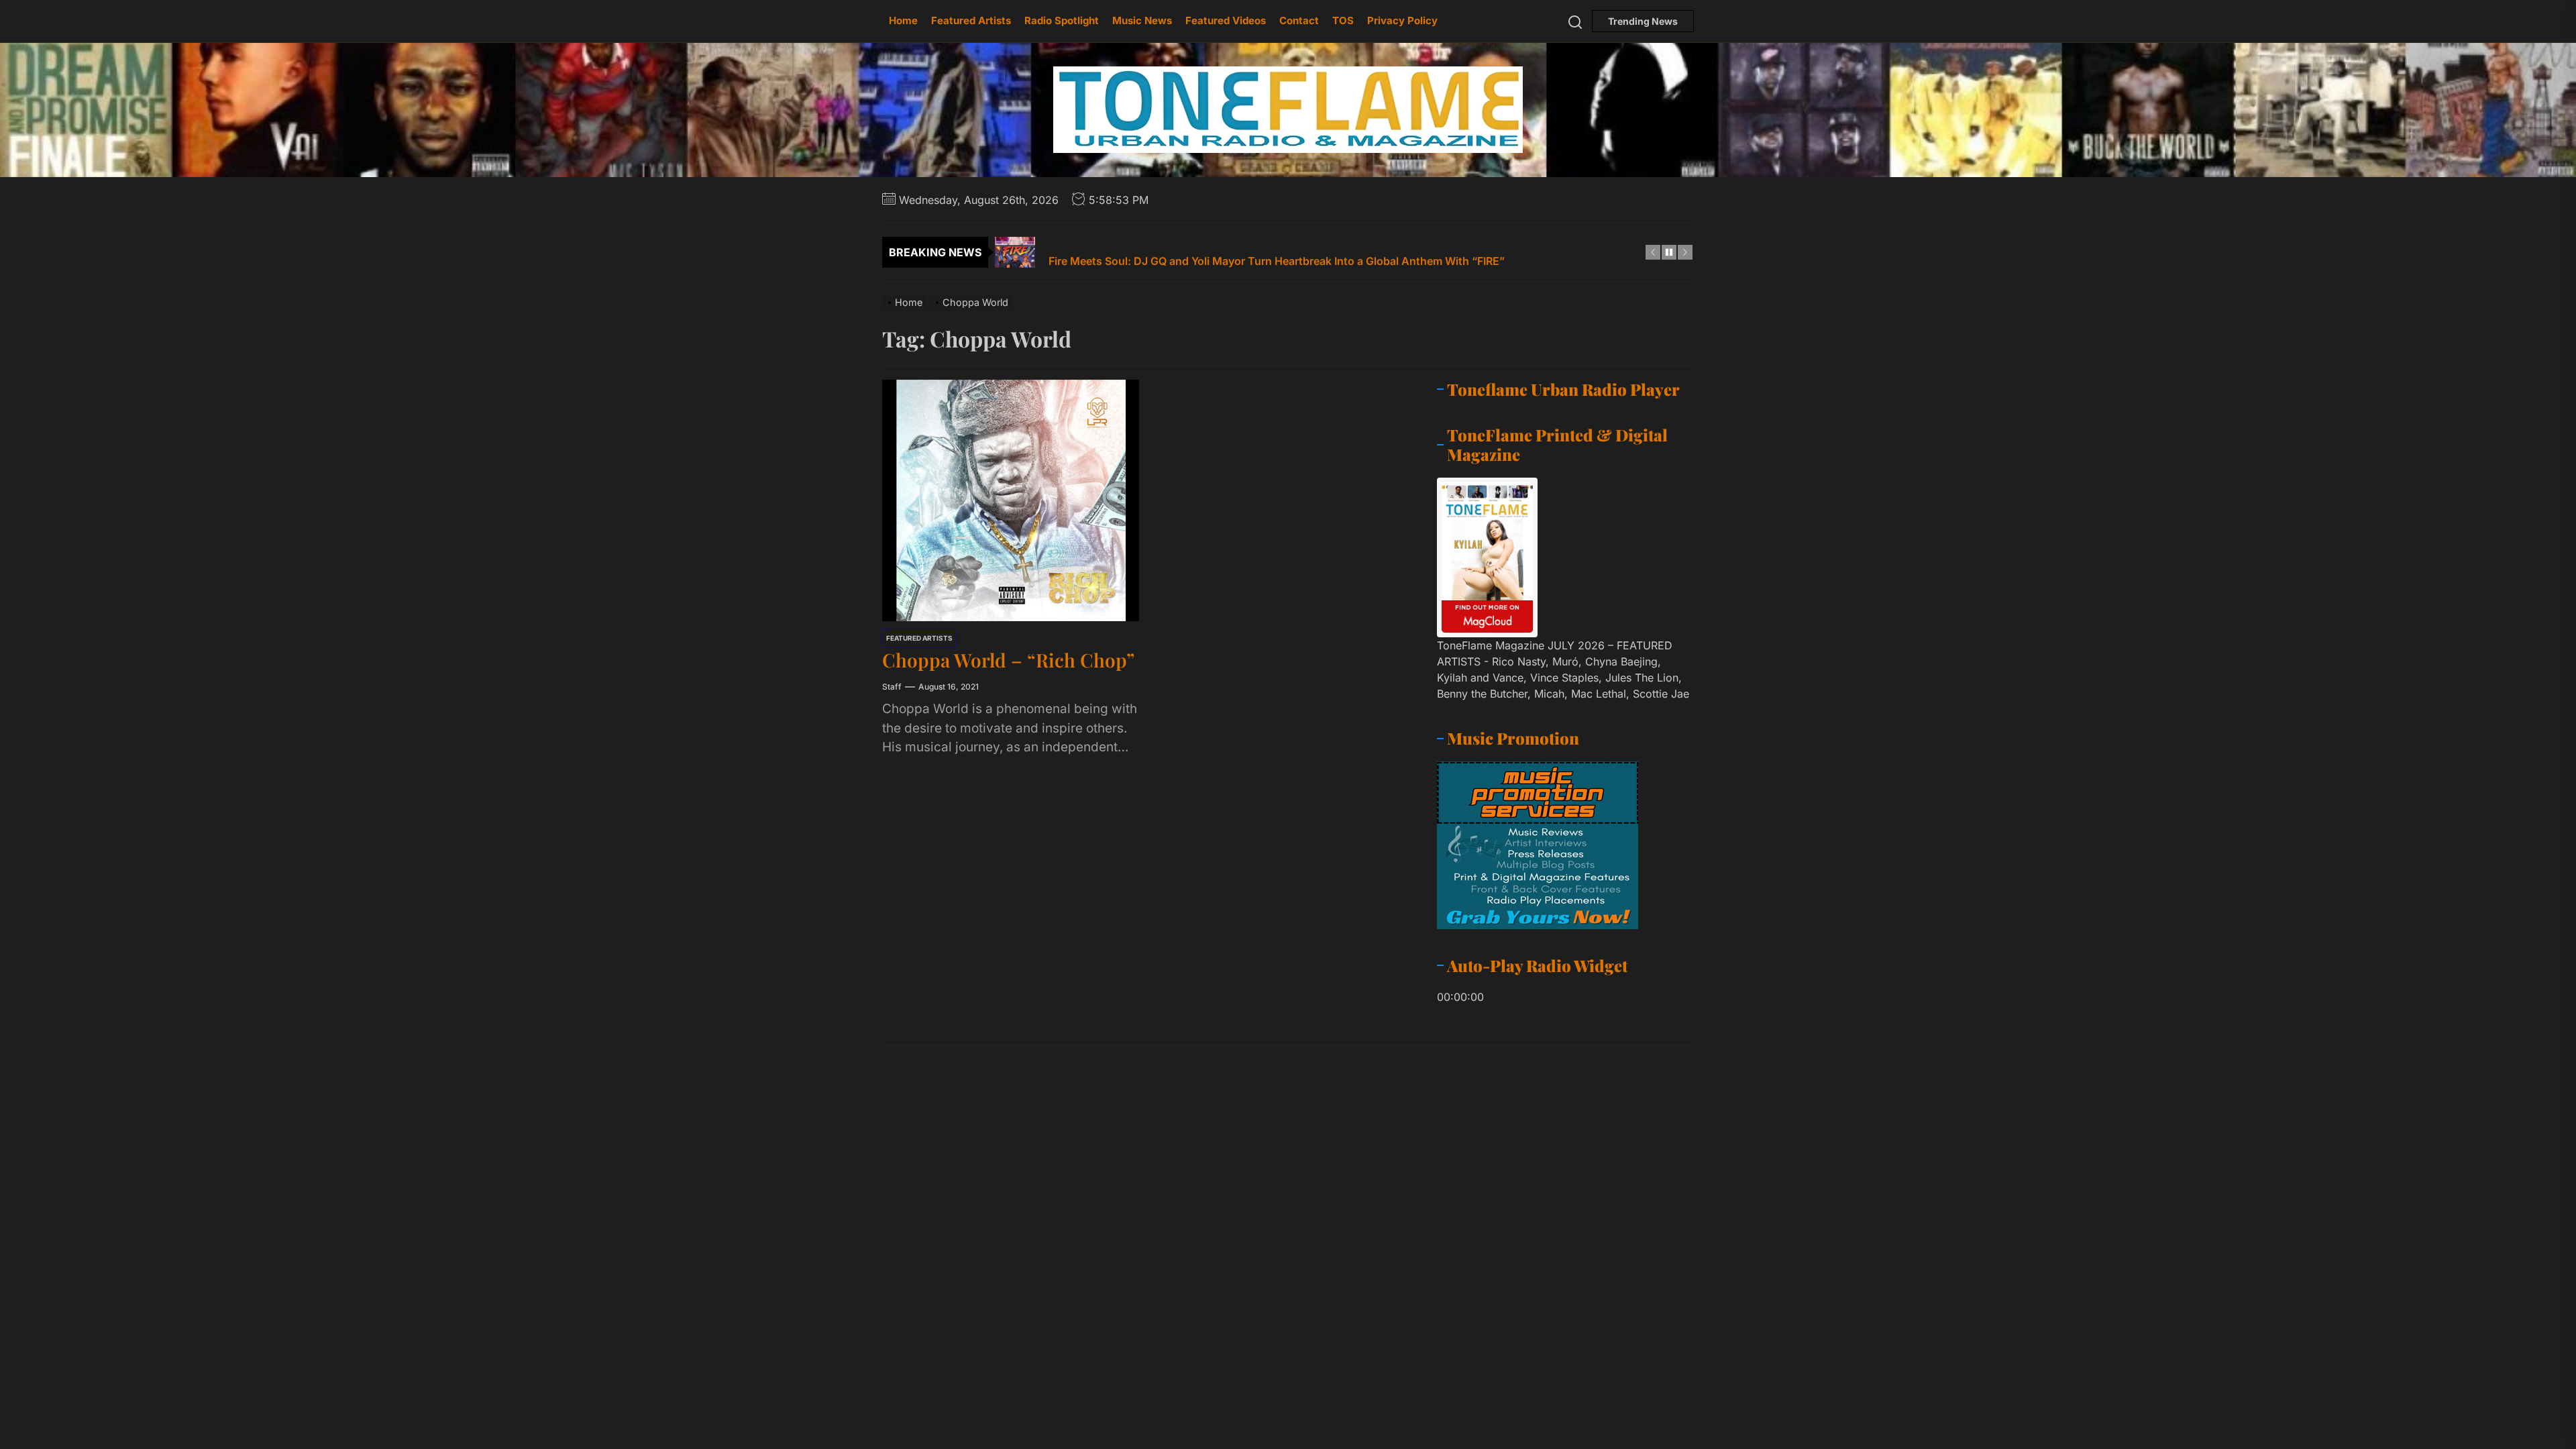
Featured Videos (1226, 20)
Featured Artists (971, 20)
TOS (1343, 20)
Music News (1142, 20)
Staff (892, 687)
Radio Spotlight (1062, 20)
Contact (1299, 20)
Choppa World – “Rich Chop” (1008, 660)
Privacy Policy (1402, 20)
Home (903, 20)
